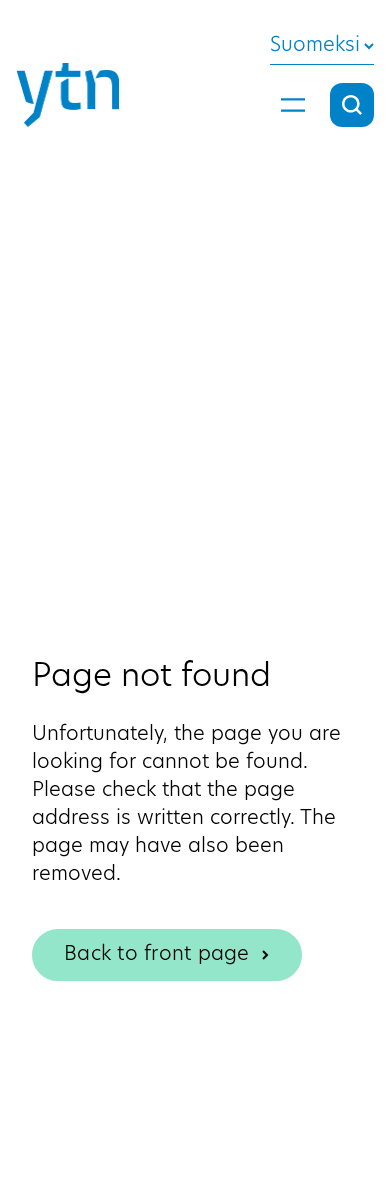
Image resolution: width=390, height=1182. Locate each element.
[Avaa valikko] (293, 105)
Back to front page (157, 955)
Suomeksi (315, 46)
